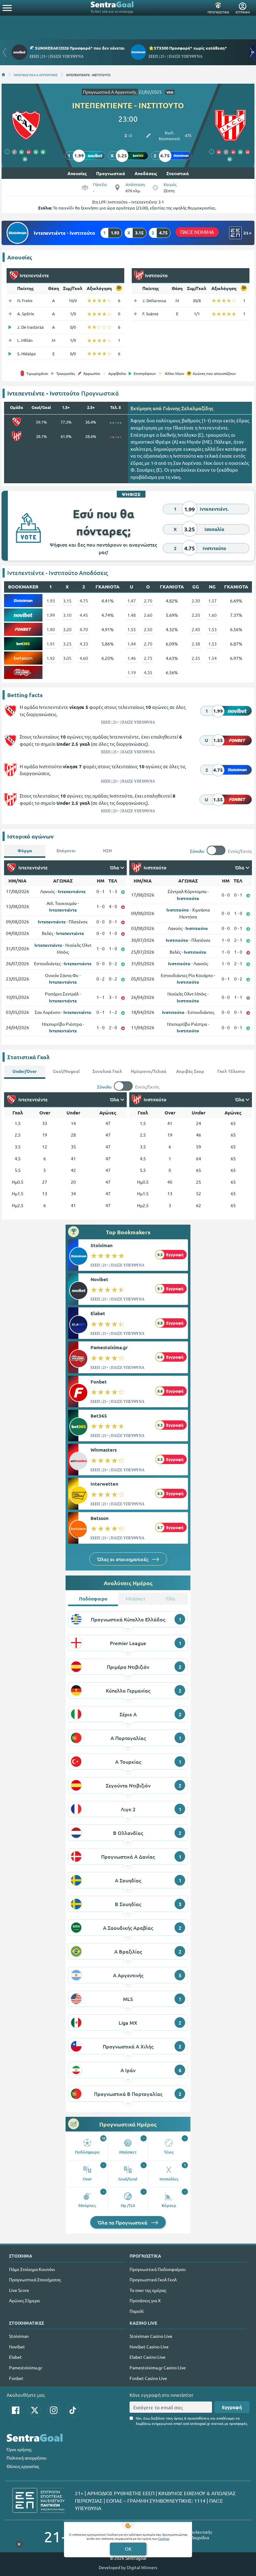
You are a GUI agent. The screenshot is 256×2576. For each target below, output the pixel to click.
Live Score (19, 2290)
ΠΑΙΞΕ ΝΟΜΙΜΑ (197, 232)
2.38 (196, 644)
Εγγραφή (232, 2407)
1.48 (132, 615)
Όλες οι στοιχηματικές (123, 1559)
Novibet (99, 1279)
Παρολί (137, 2311)
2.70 (148, 601)
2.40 (196, 629)
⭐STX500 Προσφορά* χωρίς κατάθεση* (188, 48)
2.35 (196, 658)
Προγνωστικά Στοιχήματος (35, 2279)
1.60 (212, 615)
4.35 (148, 672)
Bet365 (99, 1416)
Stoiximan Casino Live (151, 2336)
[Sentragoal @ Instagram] (54, 2410)
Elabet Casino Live (148, 2357)
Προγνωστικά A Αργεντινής (110, 92)
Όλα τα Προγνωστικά (123, 2222)
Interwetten (104, 1484)
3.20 (67, 629)
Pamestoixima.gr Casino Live (158, 2367)
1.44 (132, 644)
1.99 (51, 615)
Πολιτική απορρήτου (27, 2458)
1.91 (51, 644)
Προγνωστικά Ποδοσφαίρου (158, 2269)
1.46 (132, 658)
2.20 (196, 615)
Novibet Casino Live (149, 2347)
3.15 (67, 601)
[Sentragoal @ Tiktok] (73, 2410)
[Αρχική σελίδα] (3, 75)
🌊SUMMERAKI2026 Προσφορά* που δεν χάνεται (77, 48)
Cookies (164, 2538)
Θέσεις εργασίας (23, 2466)
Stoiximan (102, 1245)
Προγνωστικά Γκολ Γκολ (153, 2279)
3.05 (67, 658)
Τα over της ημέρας (148, 2290)
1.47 (132, 601)
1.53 (212, 629)
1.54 (212, 658)
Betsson (100, 1518)
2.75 (148, 658)
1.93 (51, 601)
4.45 (84, 615)
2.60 (148, 615)
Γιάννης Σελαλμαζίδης (188, 408)
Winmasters (104, 1450)
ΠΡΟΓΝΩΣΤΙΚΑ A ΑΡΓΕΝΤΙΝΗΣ (36, 75)
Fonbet (99, 1382)
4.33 (84, 644)
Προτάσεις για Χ (145, 2300)
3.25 (67, 644)
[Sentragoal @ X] (35, 2410)
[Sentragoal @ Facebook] (16, 2410)
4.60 (84, 658)
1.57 (212, 601)
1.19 (132, 672)
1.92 (51, 658)
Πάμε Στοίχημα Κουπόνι (32, 2269)
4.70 (84, 629)
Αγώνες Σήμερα (24, 2300)
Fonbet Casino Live (148, 2378)
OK (128, 2549)
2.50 (148, 629)
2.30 (196, 601)
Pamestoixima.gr (109, 1347)
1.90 (51, 629)
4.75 (84, 601)
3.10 (67, 615)
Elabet (98, 1313)
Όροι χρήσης (19, 2449)
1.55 (132, 629)
